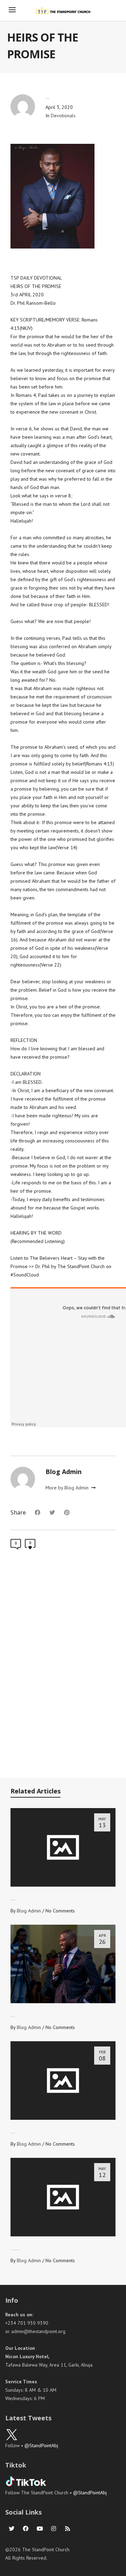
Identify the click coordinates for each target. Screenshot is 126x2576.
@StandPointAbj (41, 2445)
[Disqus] (63, 1667)
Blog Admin (29, 1911)
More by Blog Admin (68, 1488)
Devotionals (63, 116)
